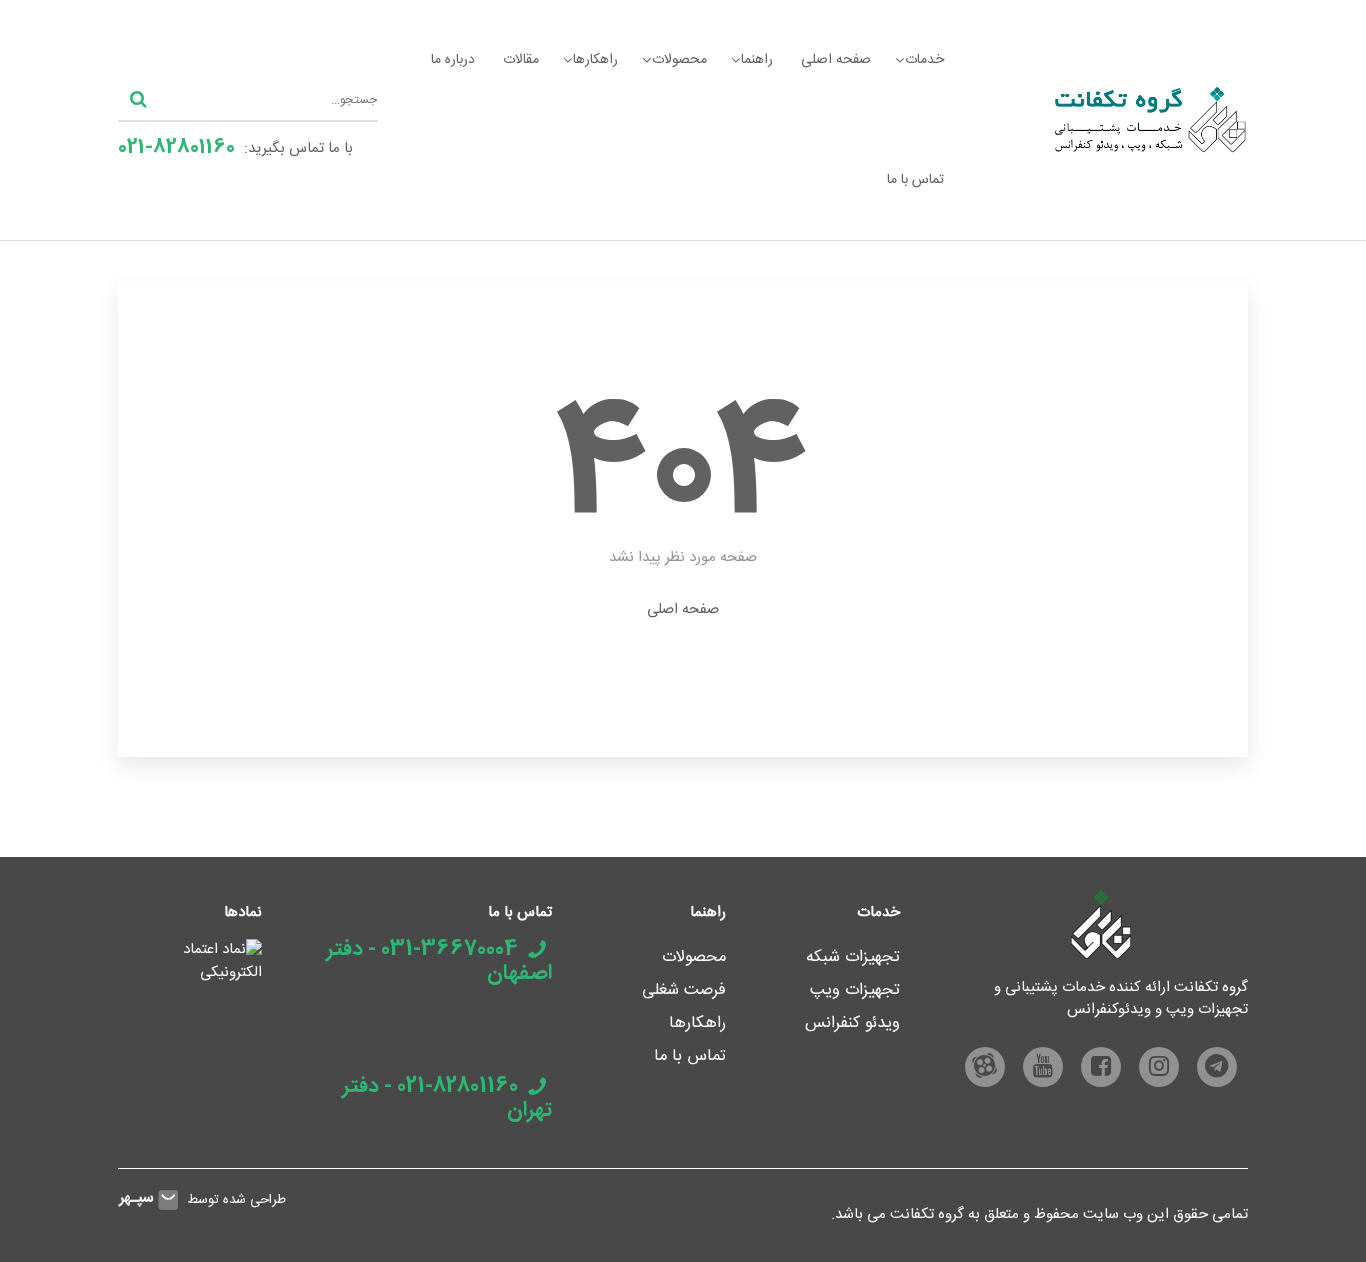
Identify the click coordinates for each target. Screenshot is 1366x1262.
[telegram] (1217, 1067)
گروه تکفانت (927, 1214)
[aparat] (985, 1067)
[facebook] (1101, 1067)
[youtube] (1043, 1067)
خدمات (924, 60)
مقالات (521, 60)
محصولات (679, 60)
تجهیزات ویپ (855, 990)
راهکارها (595, 60)
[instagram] (1159, 1067)
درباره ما (453, 60)
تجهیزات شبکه (853, 957)
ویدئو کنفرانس (852, 1023)
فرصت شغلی (684, 990)
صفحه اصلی (836, 60)
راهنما (757, 60)
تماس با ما (915, 180)
